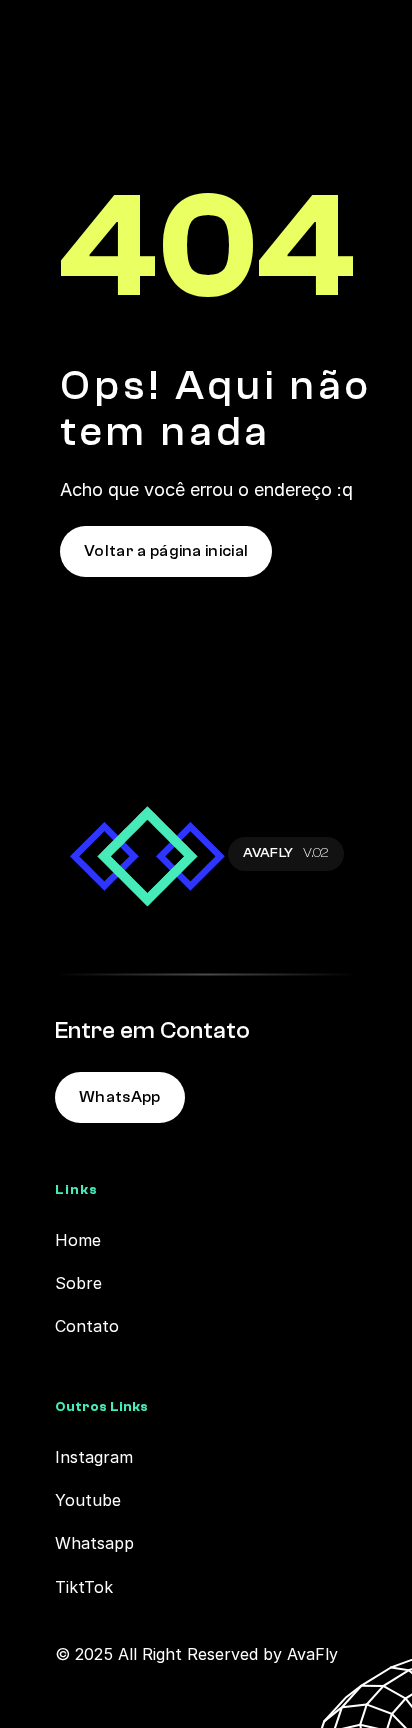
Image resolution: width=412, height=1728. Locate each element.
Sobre (78, 1283)
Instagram (94, 1457)
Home (78, 1240)
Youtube (88, 1500)
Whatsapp (94, 1543)
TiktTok (84, 1587)
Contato (87, 1326)
